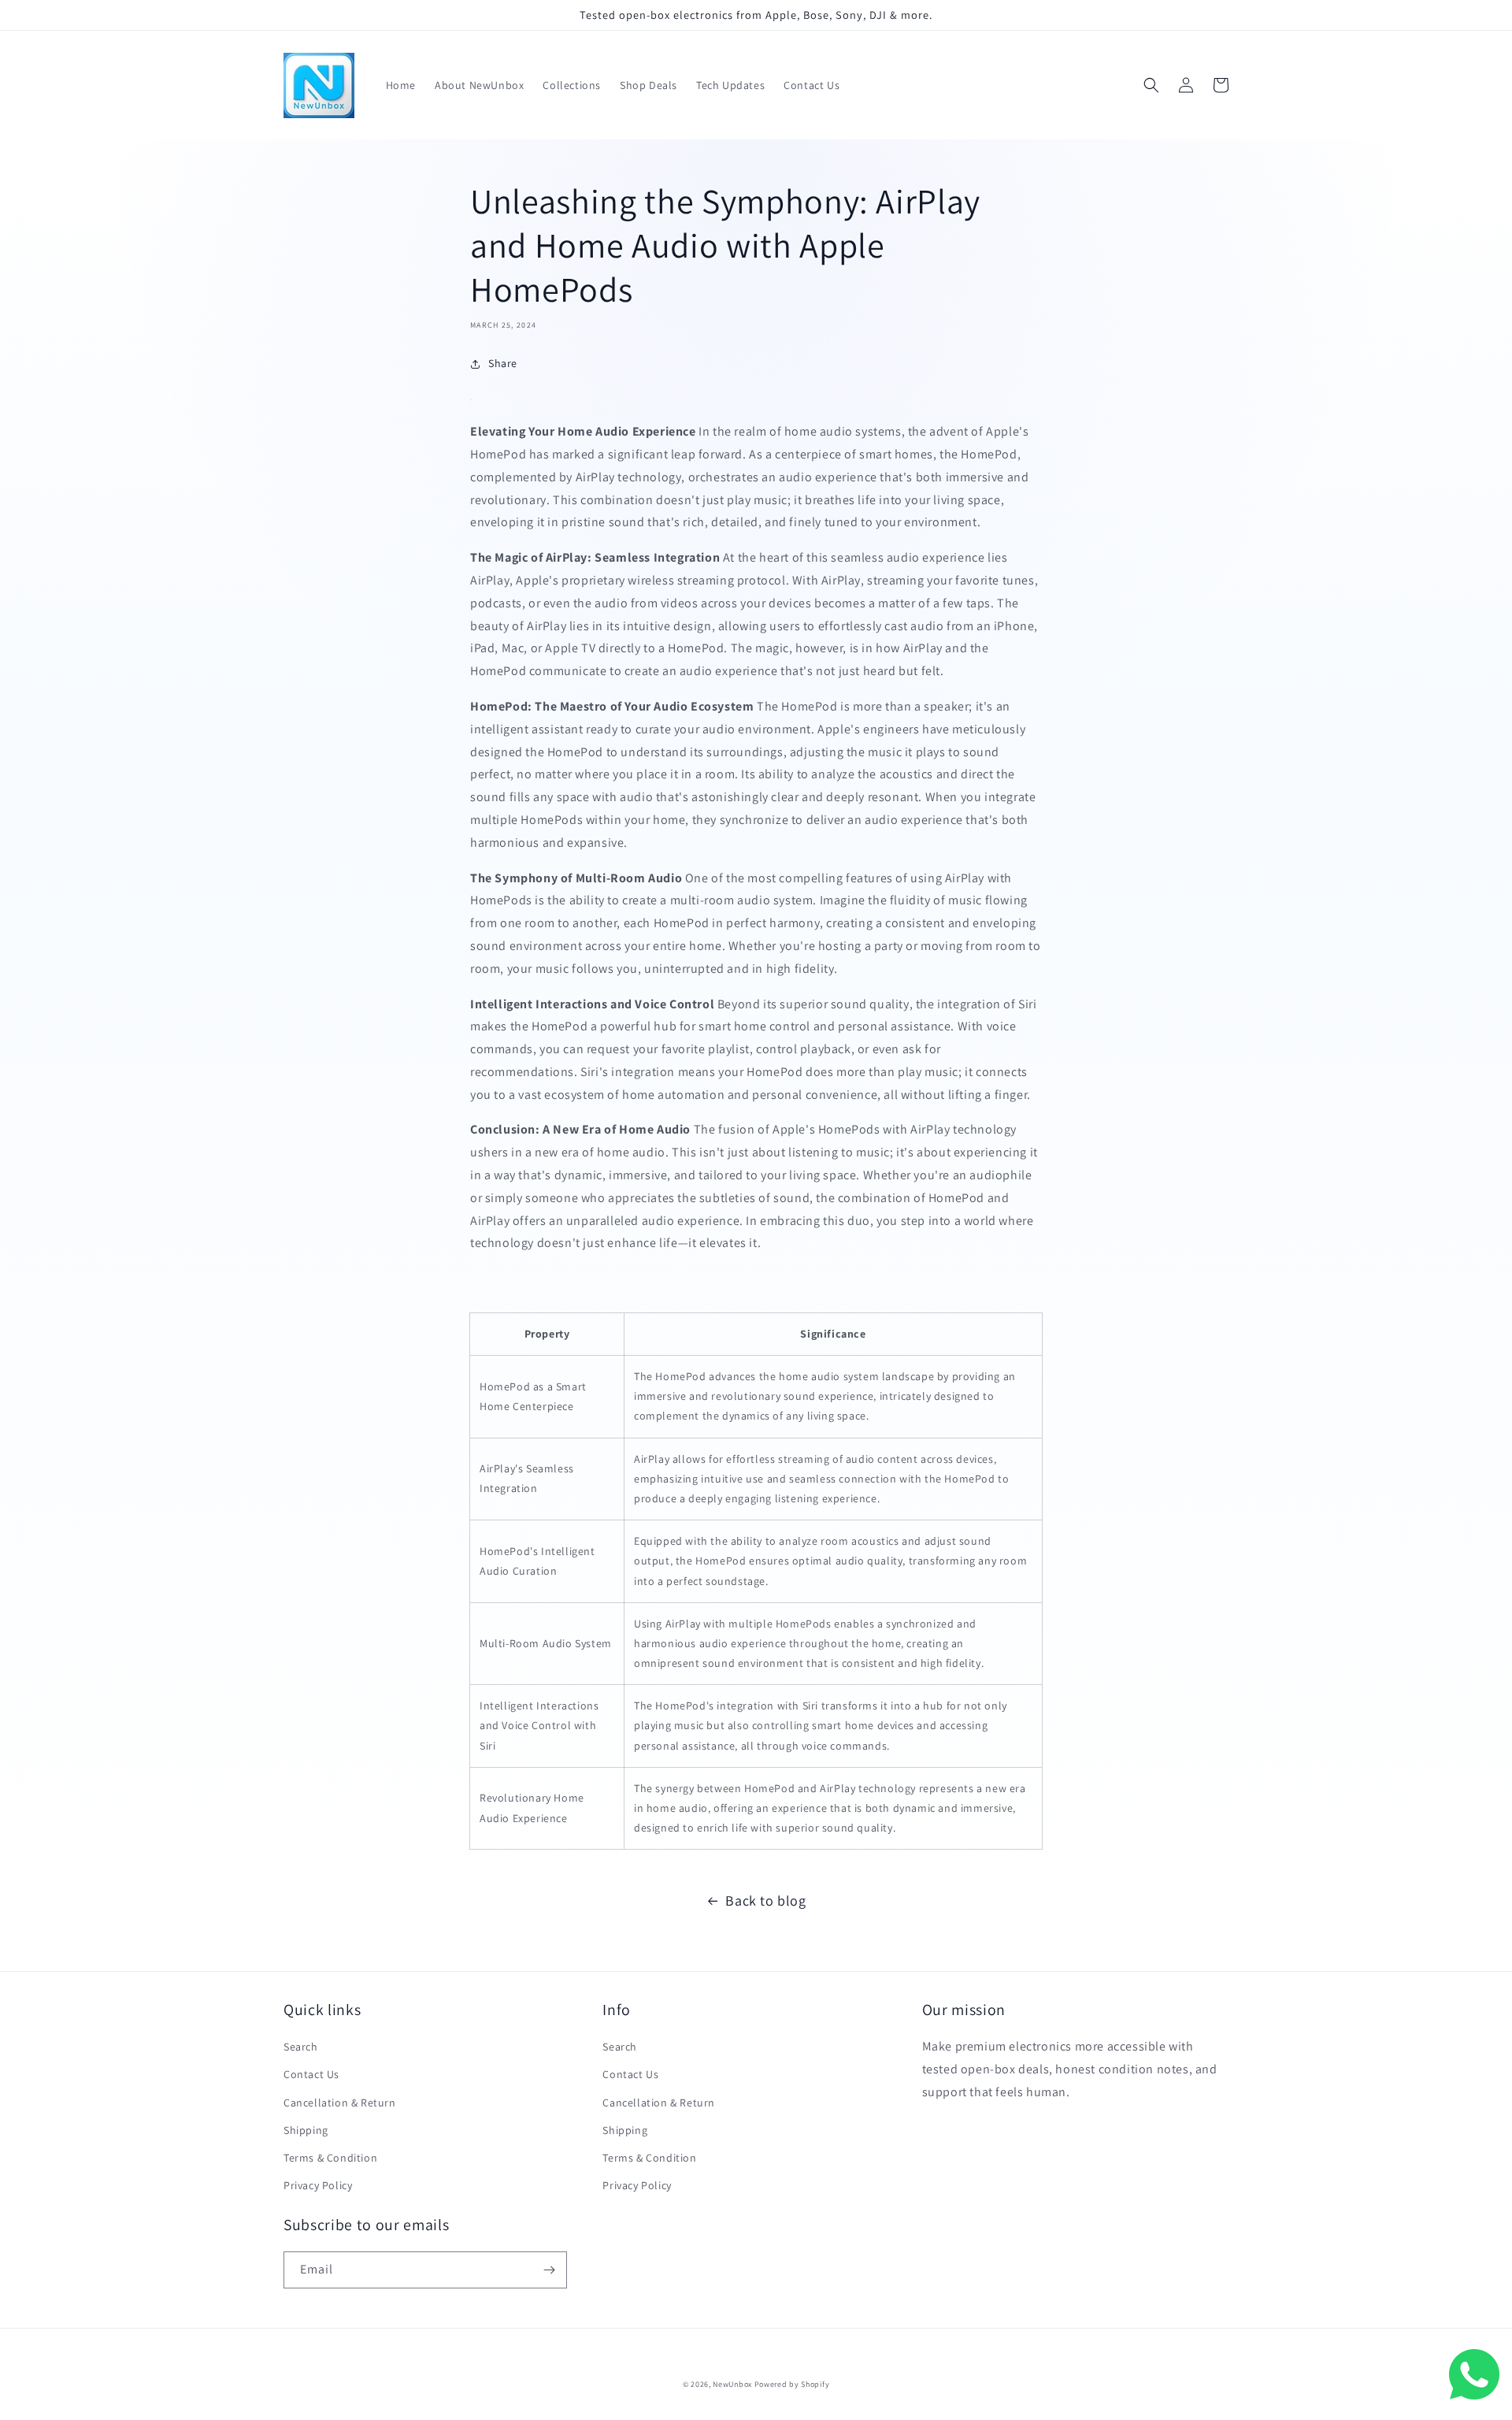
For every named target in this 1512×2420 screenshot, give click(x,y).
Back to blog (765, 1900)
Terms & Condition (330, 2158)
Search (301, 2047)
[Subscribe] (549, 2270)
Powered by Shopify (792, 2384)
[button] (1151, 85)
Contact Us (311, 2074)
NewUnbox (732, 2384)
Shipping (306, 2130)
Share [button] (503, 363)
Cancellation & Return (340, 2103)
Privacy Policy (318, 2185)
